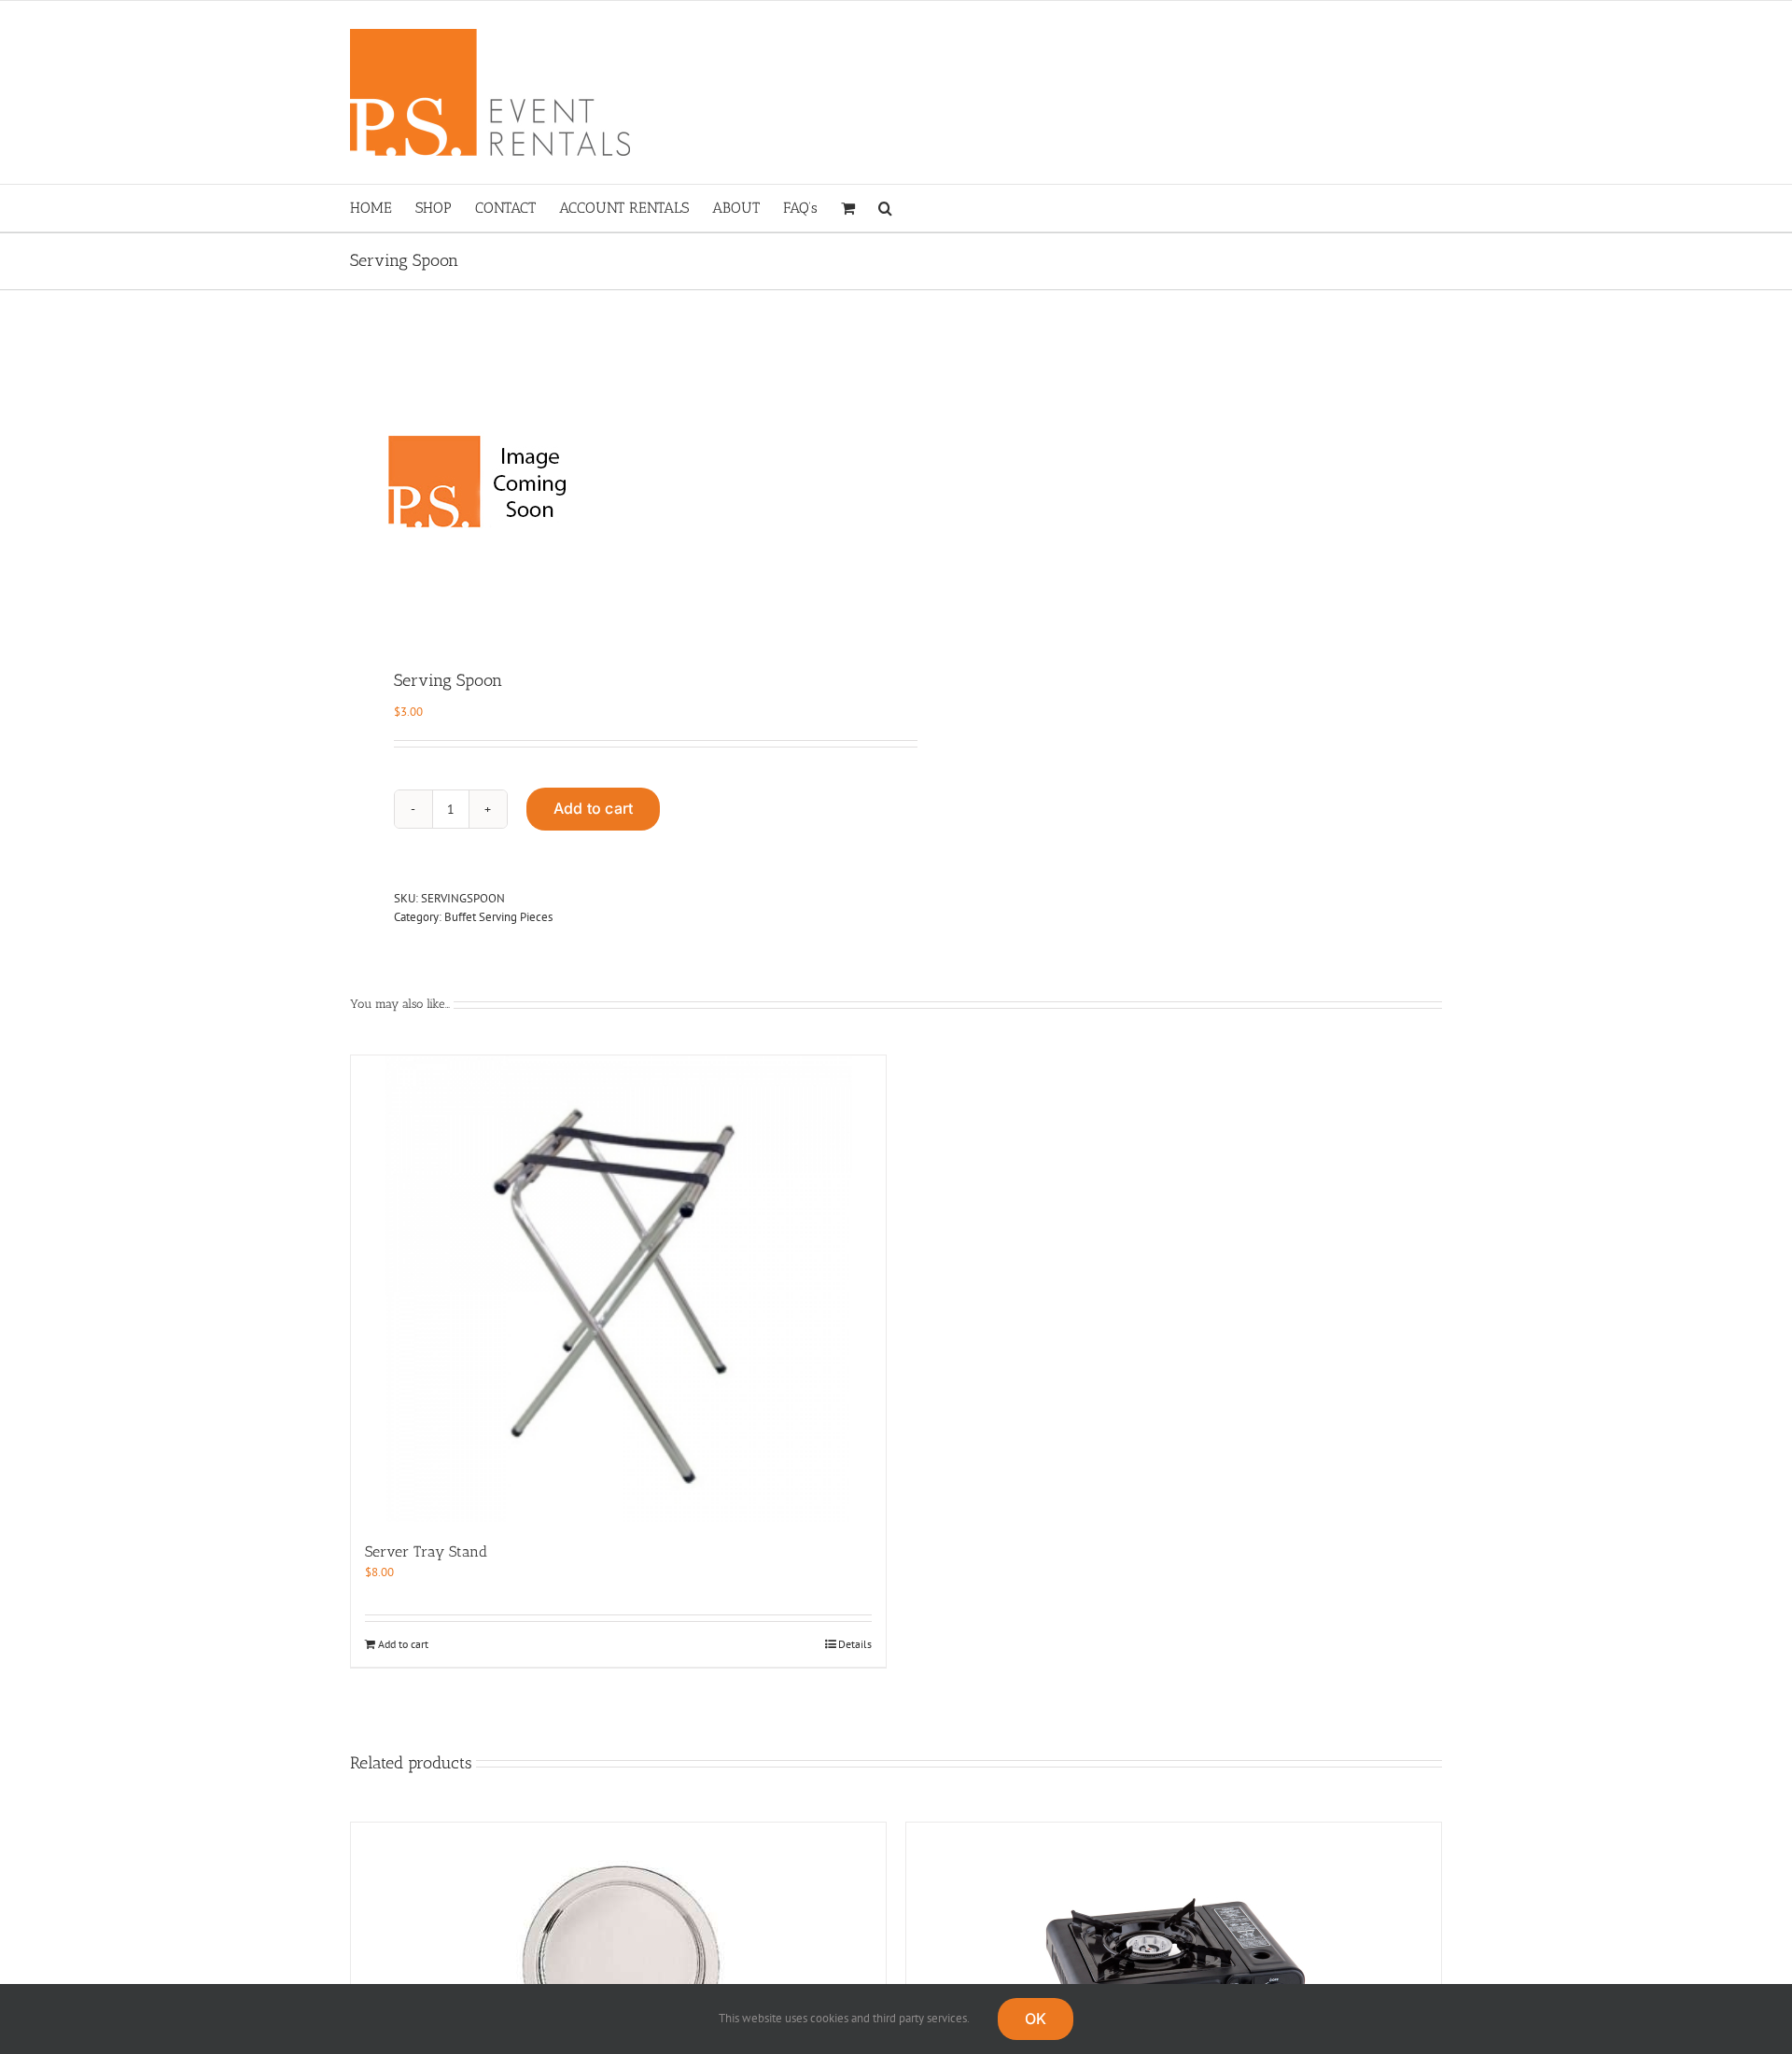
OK (1036, 2019)
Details (855, 1644)
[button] (885, 208)
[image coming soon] (612, 482)
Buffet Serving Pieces (498, 917)
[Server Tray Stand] (618, 1289)
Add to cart (594, 808)
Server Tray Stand (426, 1551)
